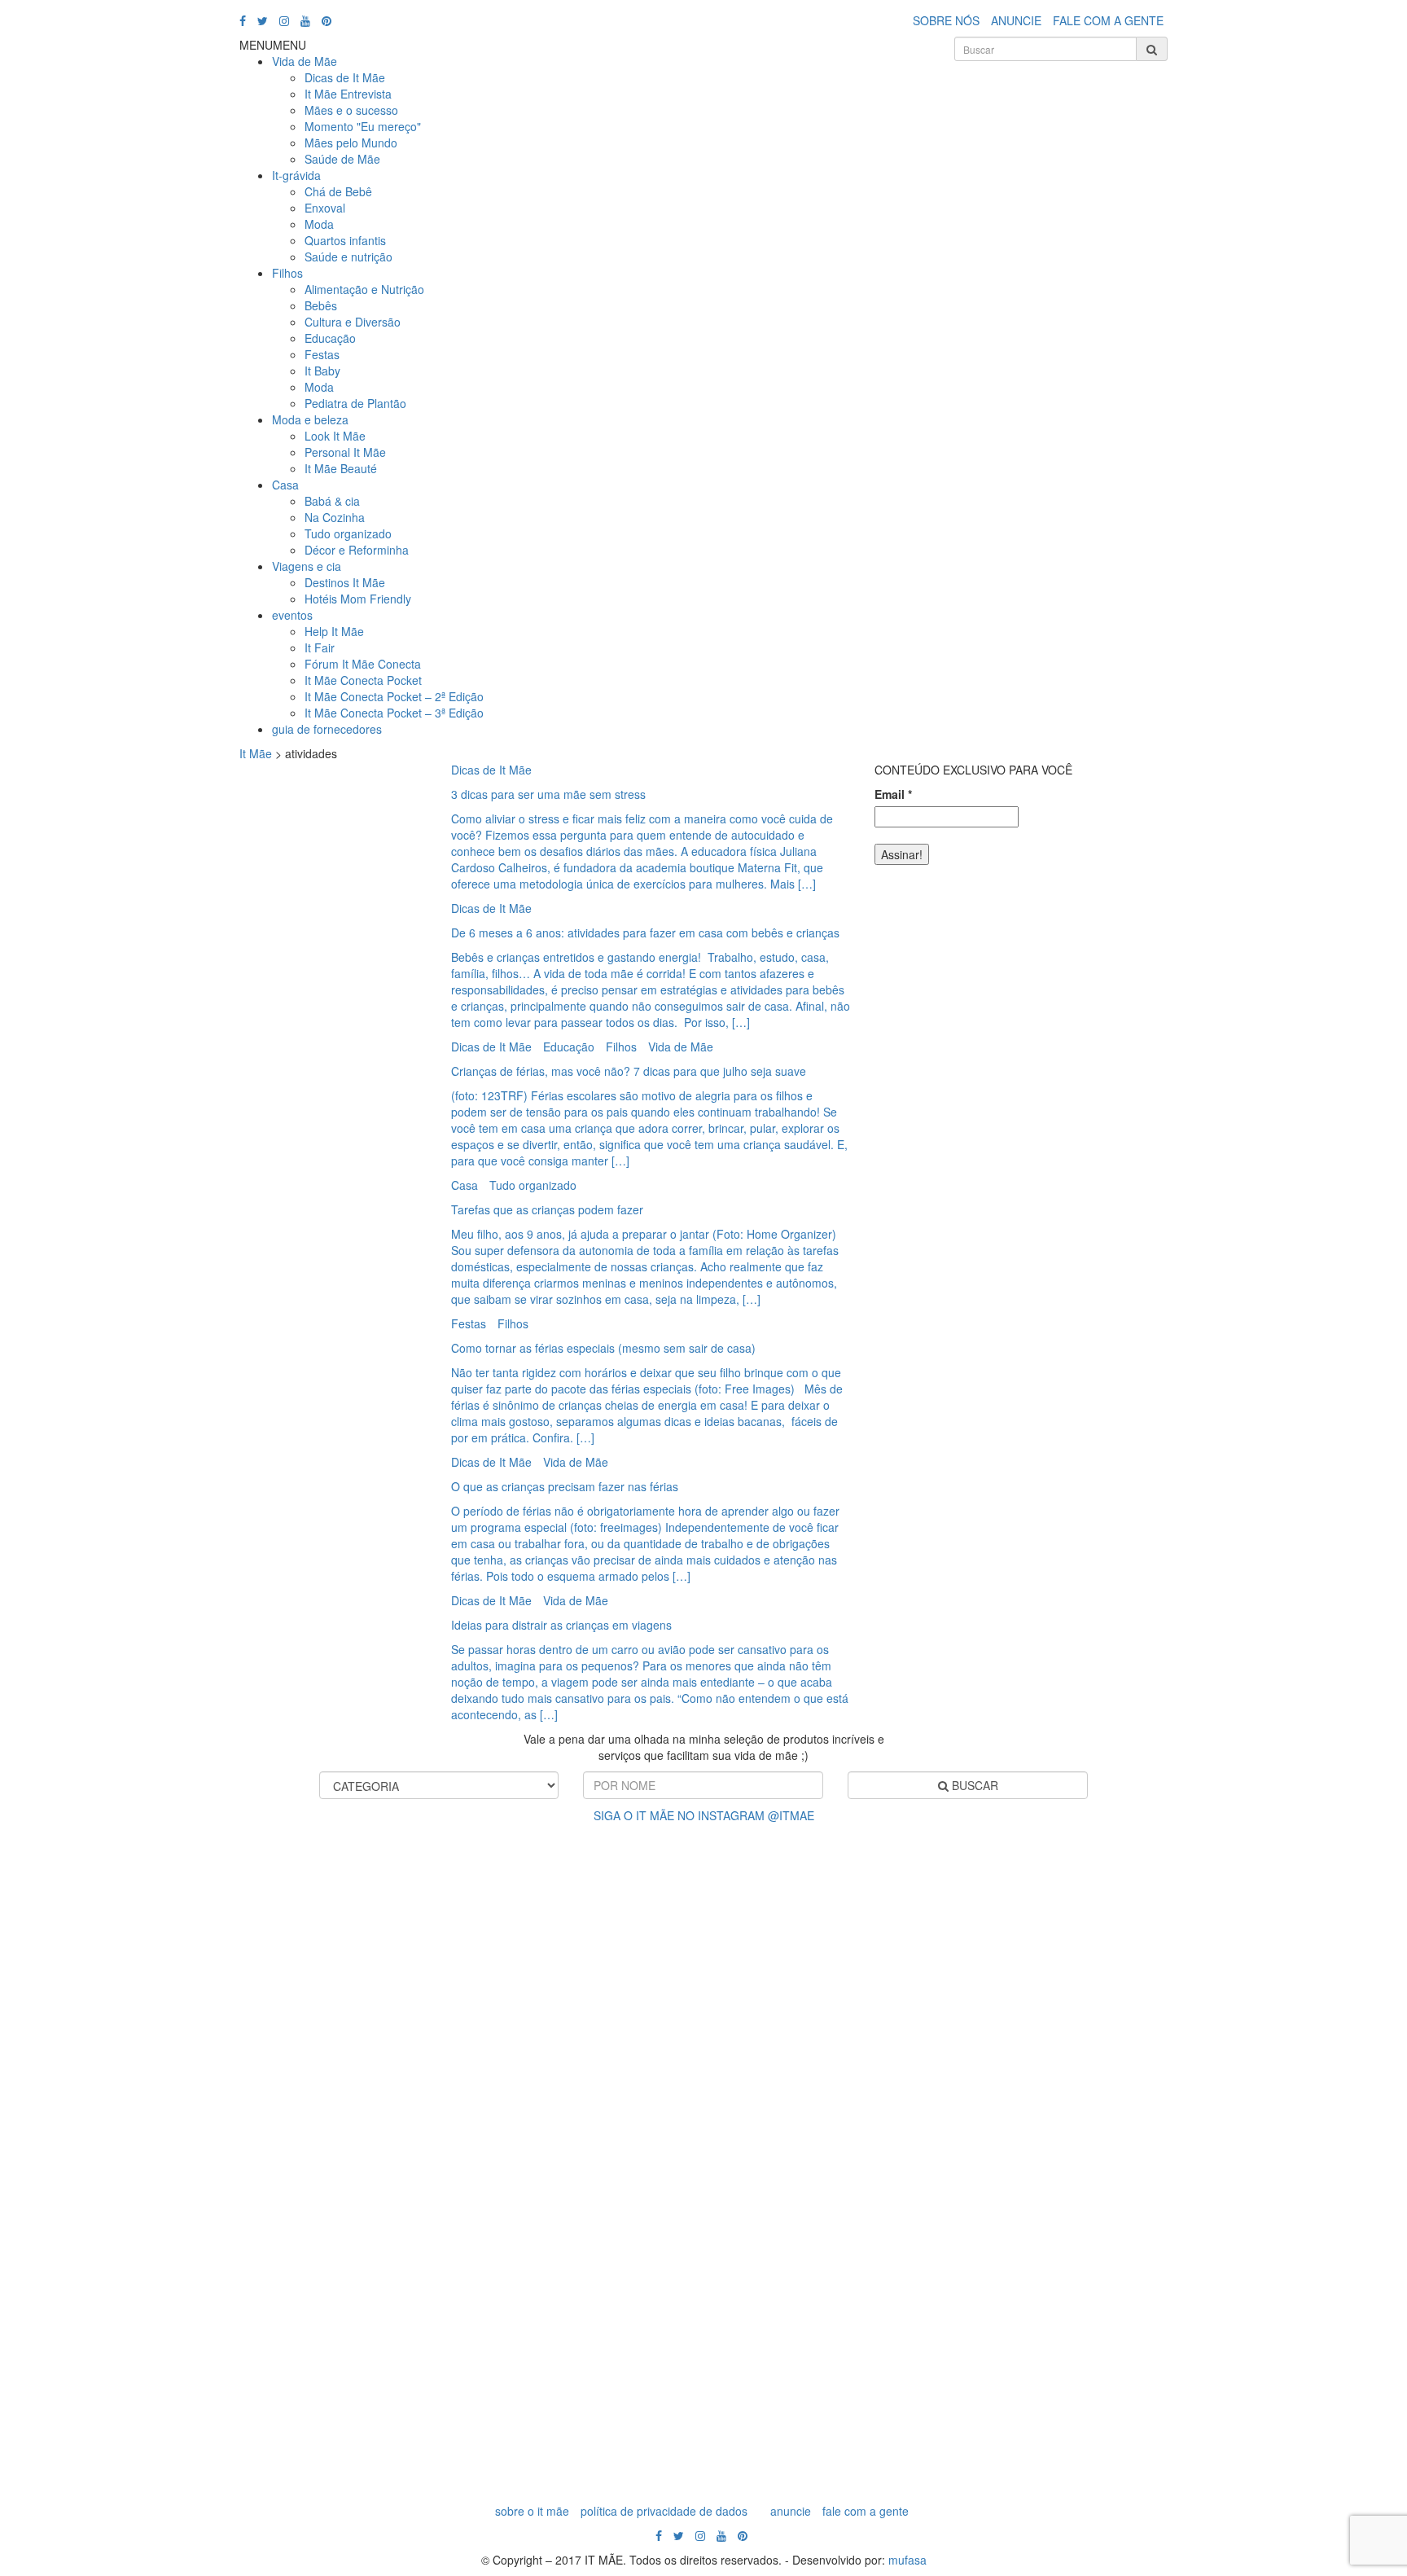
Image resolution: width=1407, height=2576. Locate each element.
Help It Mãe (334, 631)
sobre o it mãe (532, 2511)
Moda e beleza (310, 419)
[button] (273, 45)
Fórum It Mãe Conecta (363, 664)
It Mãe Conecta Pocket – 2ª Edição (394, 696)
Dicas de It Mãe (345, 77)
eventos (292, 615)
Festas (322, 354)
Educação (330, 338)
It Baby (322, 371)
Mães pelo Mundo (351, 143)
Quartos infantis (345, 240)
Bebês (321, 305)
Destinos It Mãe (345, 582)
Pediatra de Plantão (355, 403)
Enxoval (325, 208)
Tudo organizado (348, 533)
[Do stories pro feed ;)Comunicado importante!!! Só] (95, 1898)
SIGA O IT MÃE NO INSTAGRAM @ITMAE (704, 1815)
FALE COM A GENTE (1108, 20)
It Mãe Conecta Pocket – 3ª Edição (394, 713)
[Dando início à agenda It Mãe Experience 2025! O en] (1138, 2159)
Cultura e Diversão (353, 322)
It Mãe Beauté (341, 468)
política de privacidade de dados (664, 2511)
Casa (285, 485)
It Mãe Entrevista (348, 94)
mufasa (907, 2560)
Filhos (287, 273)
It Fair (320, 647)
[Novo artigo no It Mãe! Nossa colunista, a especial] (617, 2151)
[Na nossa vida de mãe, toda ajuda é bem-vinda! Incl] (443, 2012)
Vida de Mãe (305, 61)
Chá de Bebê (338, 191)
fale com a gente (866, 2511)
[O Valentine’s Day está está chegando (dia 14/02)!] (1313, 2094)
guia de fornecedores (327, 729)
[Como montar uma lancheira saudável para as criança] (270, 2118)
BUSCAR (973, 1785)
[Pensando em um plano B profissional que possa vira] (965, 2086)
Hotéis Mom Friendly (358, 599)
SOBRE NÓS (946, 20)
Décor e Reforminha (357, 550)
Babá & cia (332, 501)
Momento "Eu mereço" (363, 126)
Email (893, 794)
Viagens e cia (307, 566)
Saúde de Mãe (342, 159)
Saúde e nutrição (348, 257)
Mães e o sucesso (351, 110)
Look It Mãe (335, 436)
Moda (319, 224)
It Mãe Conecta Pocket (363, 680)
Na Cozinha (335, 517)
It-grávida (296, 175)
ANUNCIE (1016, 20)
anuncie (791, 2511)
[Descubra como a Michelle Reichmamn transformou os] (791, 2021)
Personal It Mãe (345, 452)
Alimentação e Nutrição (364, 289)
